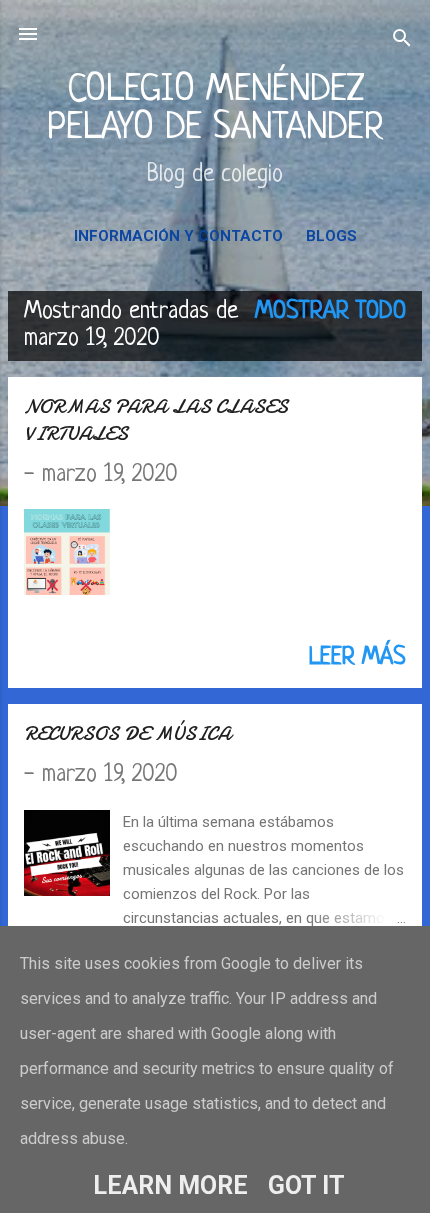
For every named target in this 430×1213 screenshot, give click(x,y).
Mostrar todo (330, 312)
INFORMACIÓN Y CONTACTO (178, 236)
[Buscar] (402, 40)
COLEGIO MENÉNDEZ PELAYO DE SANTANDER (215, 109)
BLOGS (331, 236)
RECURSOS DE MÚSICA (127, 733)
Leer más (357, 658)
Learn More (170, 1185)
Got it (306, 1185)
